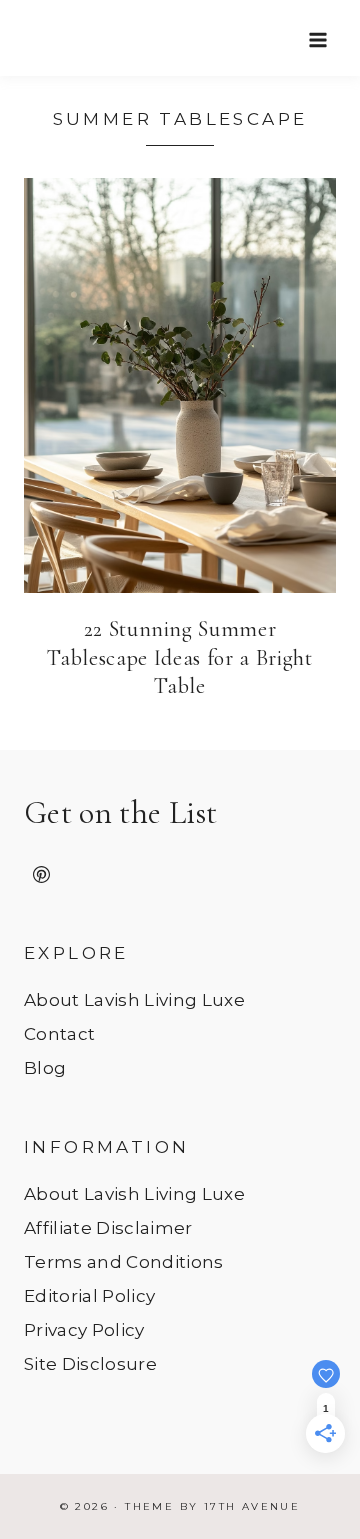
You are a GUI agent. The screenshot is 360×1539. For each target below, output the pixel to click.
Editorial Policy (89, 1296)
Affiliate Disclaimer (108, 1228)
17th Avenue (252, 1506)
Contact (59, 1034)
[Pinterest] (41, 875)
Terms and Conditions (124, 1262)
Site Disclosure (90, 1364)
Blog (45, 1068)
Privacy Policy (84, 1330)
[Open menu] (317, 39)
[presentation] (180, 385)
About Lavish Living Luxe (134, 1000)
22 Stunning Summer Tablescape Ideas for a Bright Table (179, 657)
